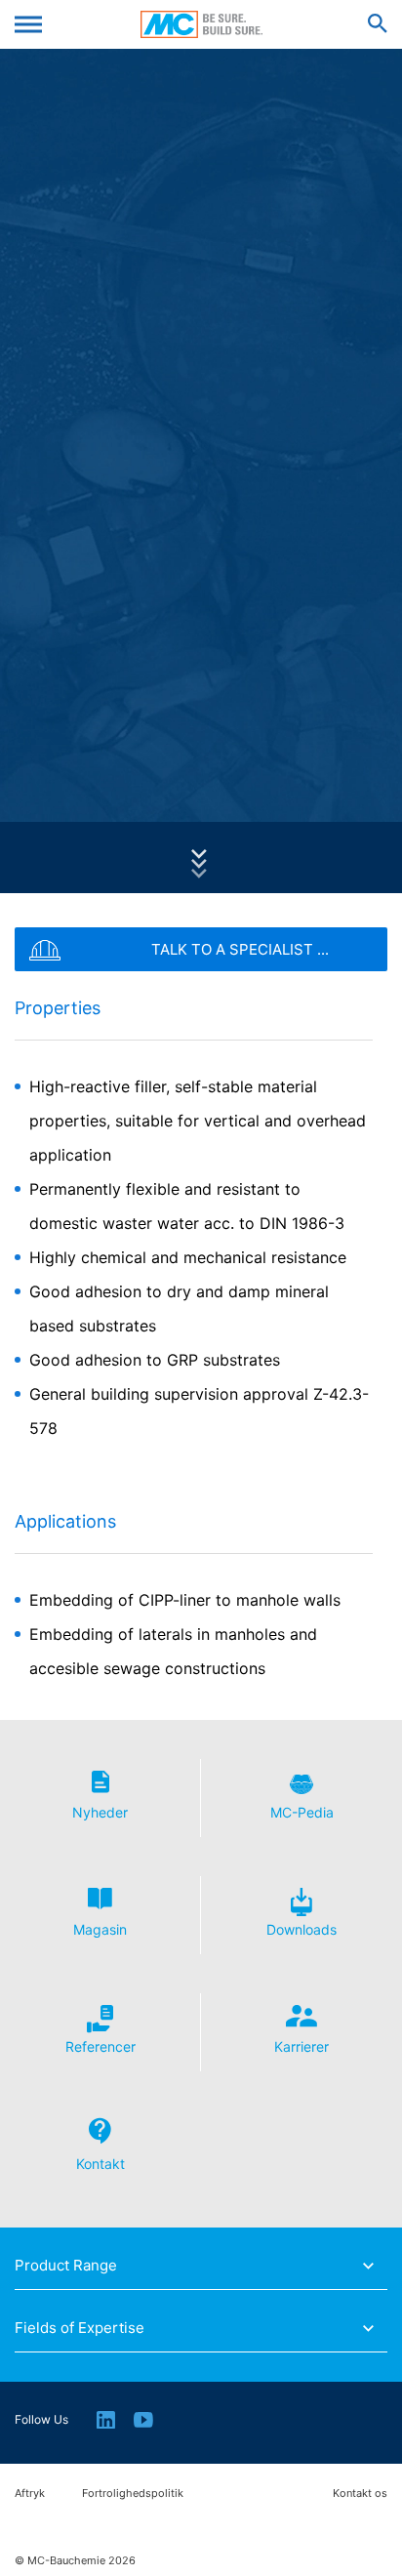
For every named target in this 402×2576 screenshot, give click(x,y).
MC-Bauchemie (201, 24)
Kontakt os (360, 2494)
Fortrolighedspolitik (133, 2494)
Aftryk (30, 2494)
